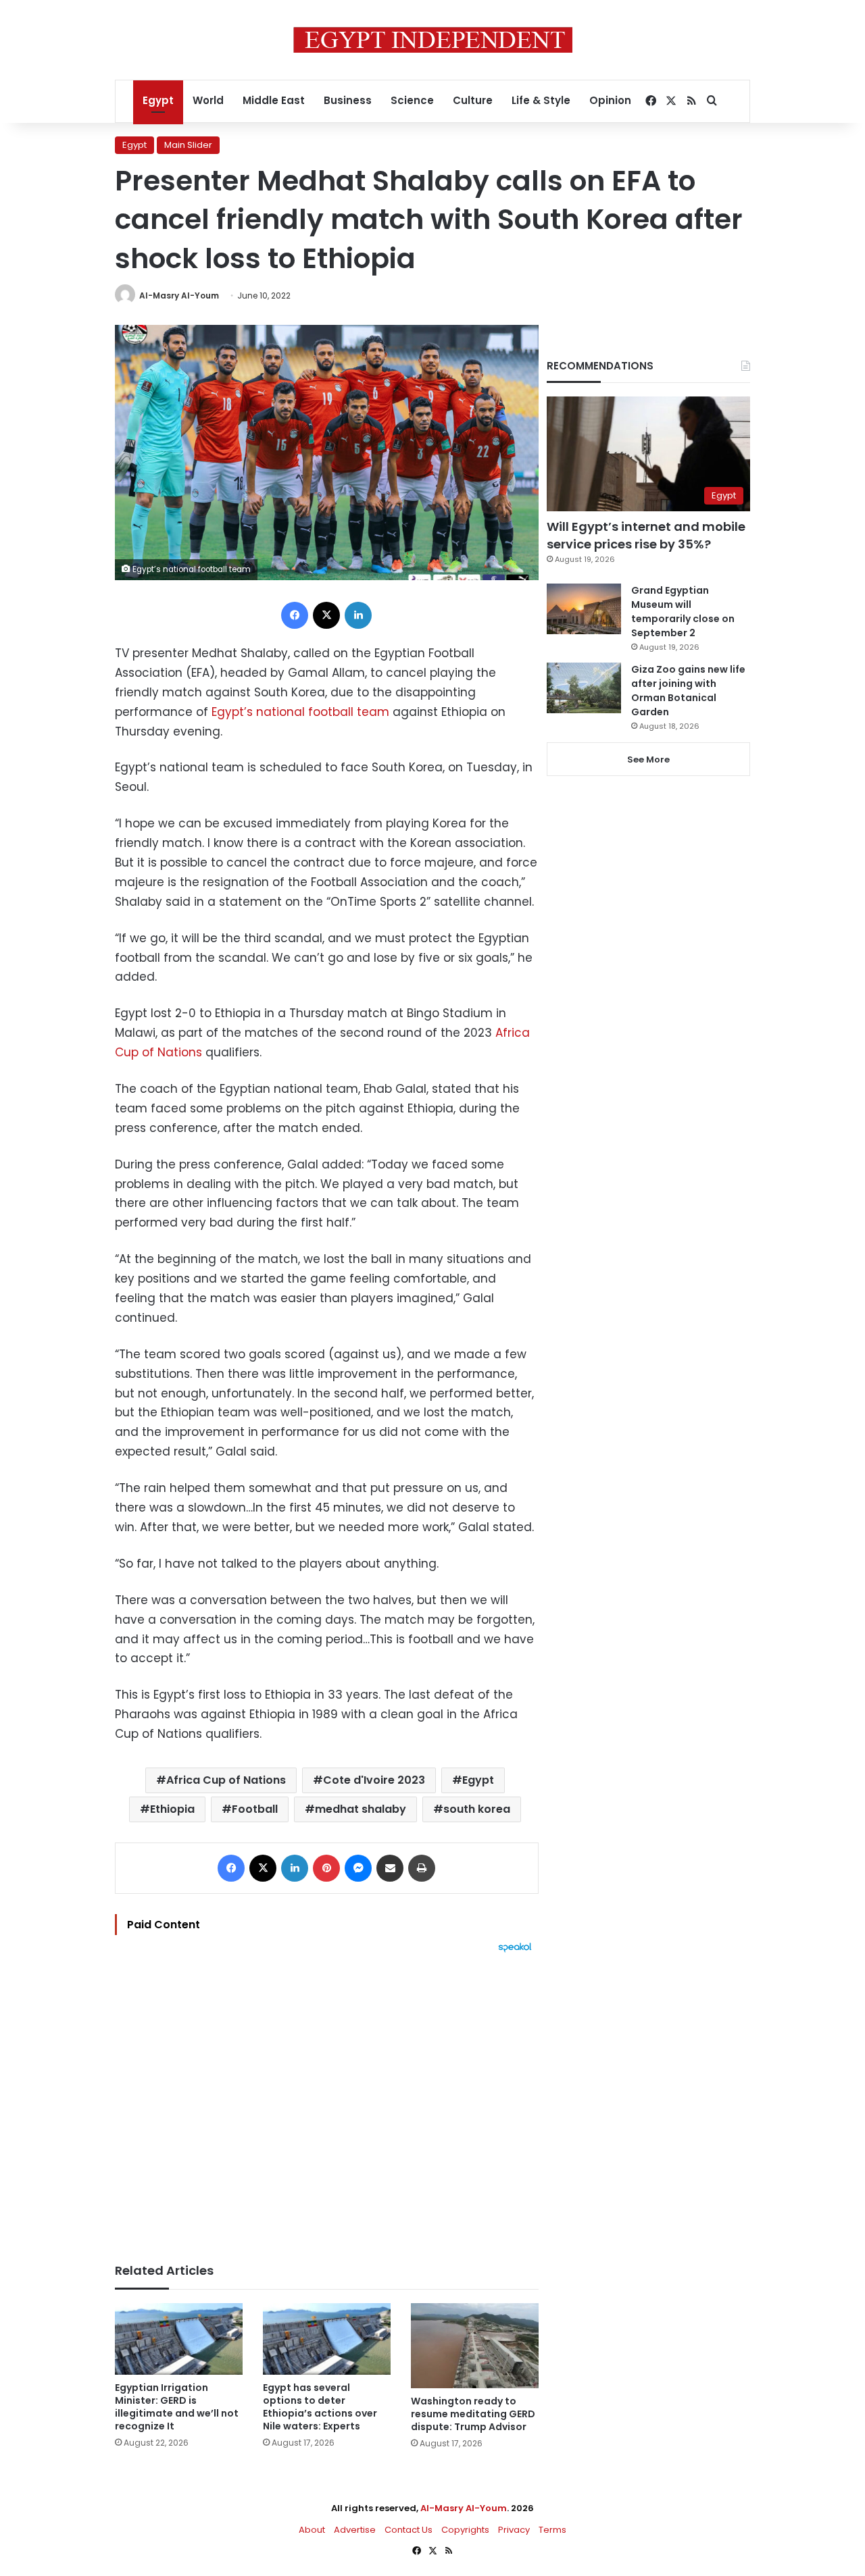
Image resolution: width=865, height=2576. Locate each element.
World (208, 100)
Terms (552, 2530)
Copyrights (465, 2530)
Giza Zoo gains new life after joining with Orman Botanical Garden (688, 691)
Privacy (514, 2530)
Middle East (274, 100)
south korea (477, 1809)
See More (648, 759)
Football (255, 1809)
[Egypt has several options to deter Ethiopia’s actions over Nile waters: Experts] (327, 2339)
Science (412, 100)
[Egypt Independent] (433, 40)
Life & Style (541, 100)
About (312, 2530)
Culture (473, 100)
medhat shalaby (361, 1809)
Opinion (610, 100)
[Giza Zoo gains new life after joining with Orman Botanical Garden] (584, 688)
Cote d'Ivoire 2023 (374, 1780)
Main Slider (188, 145)
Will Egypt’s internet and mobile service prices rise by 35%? (646, 535)
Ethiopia (172, 1809)
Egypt (158, 100)
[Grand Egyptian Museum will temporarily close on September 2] (584, 609)
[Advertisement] (327, 2101)
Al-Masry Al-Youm (179, 295)
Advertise (355, 2530)
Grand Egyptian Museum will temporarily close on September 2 (683, 612)
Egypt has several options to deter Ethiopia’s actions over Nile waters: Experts (320, 2407)
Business (348, 100)
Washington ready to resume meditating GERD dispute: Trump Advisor (473, 2414)
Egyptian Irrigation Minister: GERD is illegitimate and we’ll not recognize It (177, 2407)
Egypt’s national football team (300, 712)
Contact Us (409, 2530)
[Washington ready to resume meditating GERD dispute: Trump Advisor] (475, 2346)
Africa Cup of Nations (226, 1780)
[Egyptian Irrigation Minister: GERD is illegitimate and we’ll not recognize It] (179, 2339)
